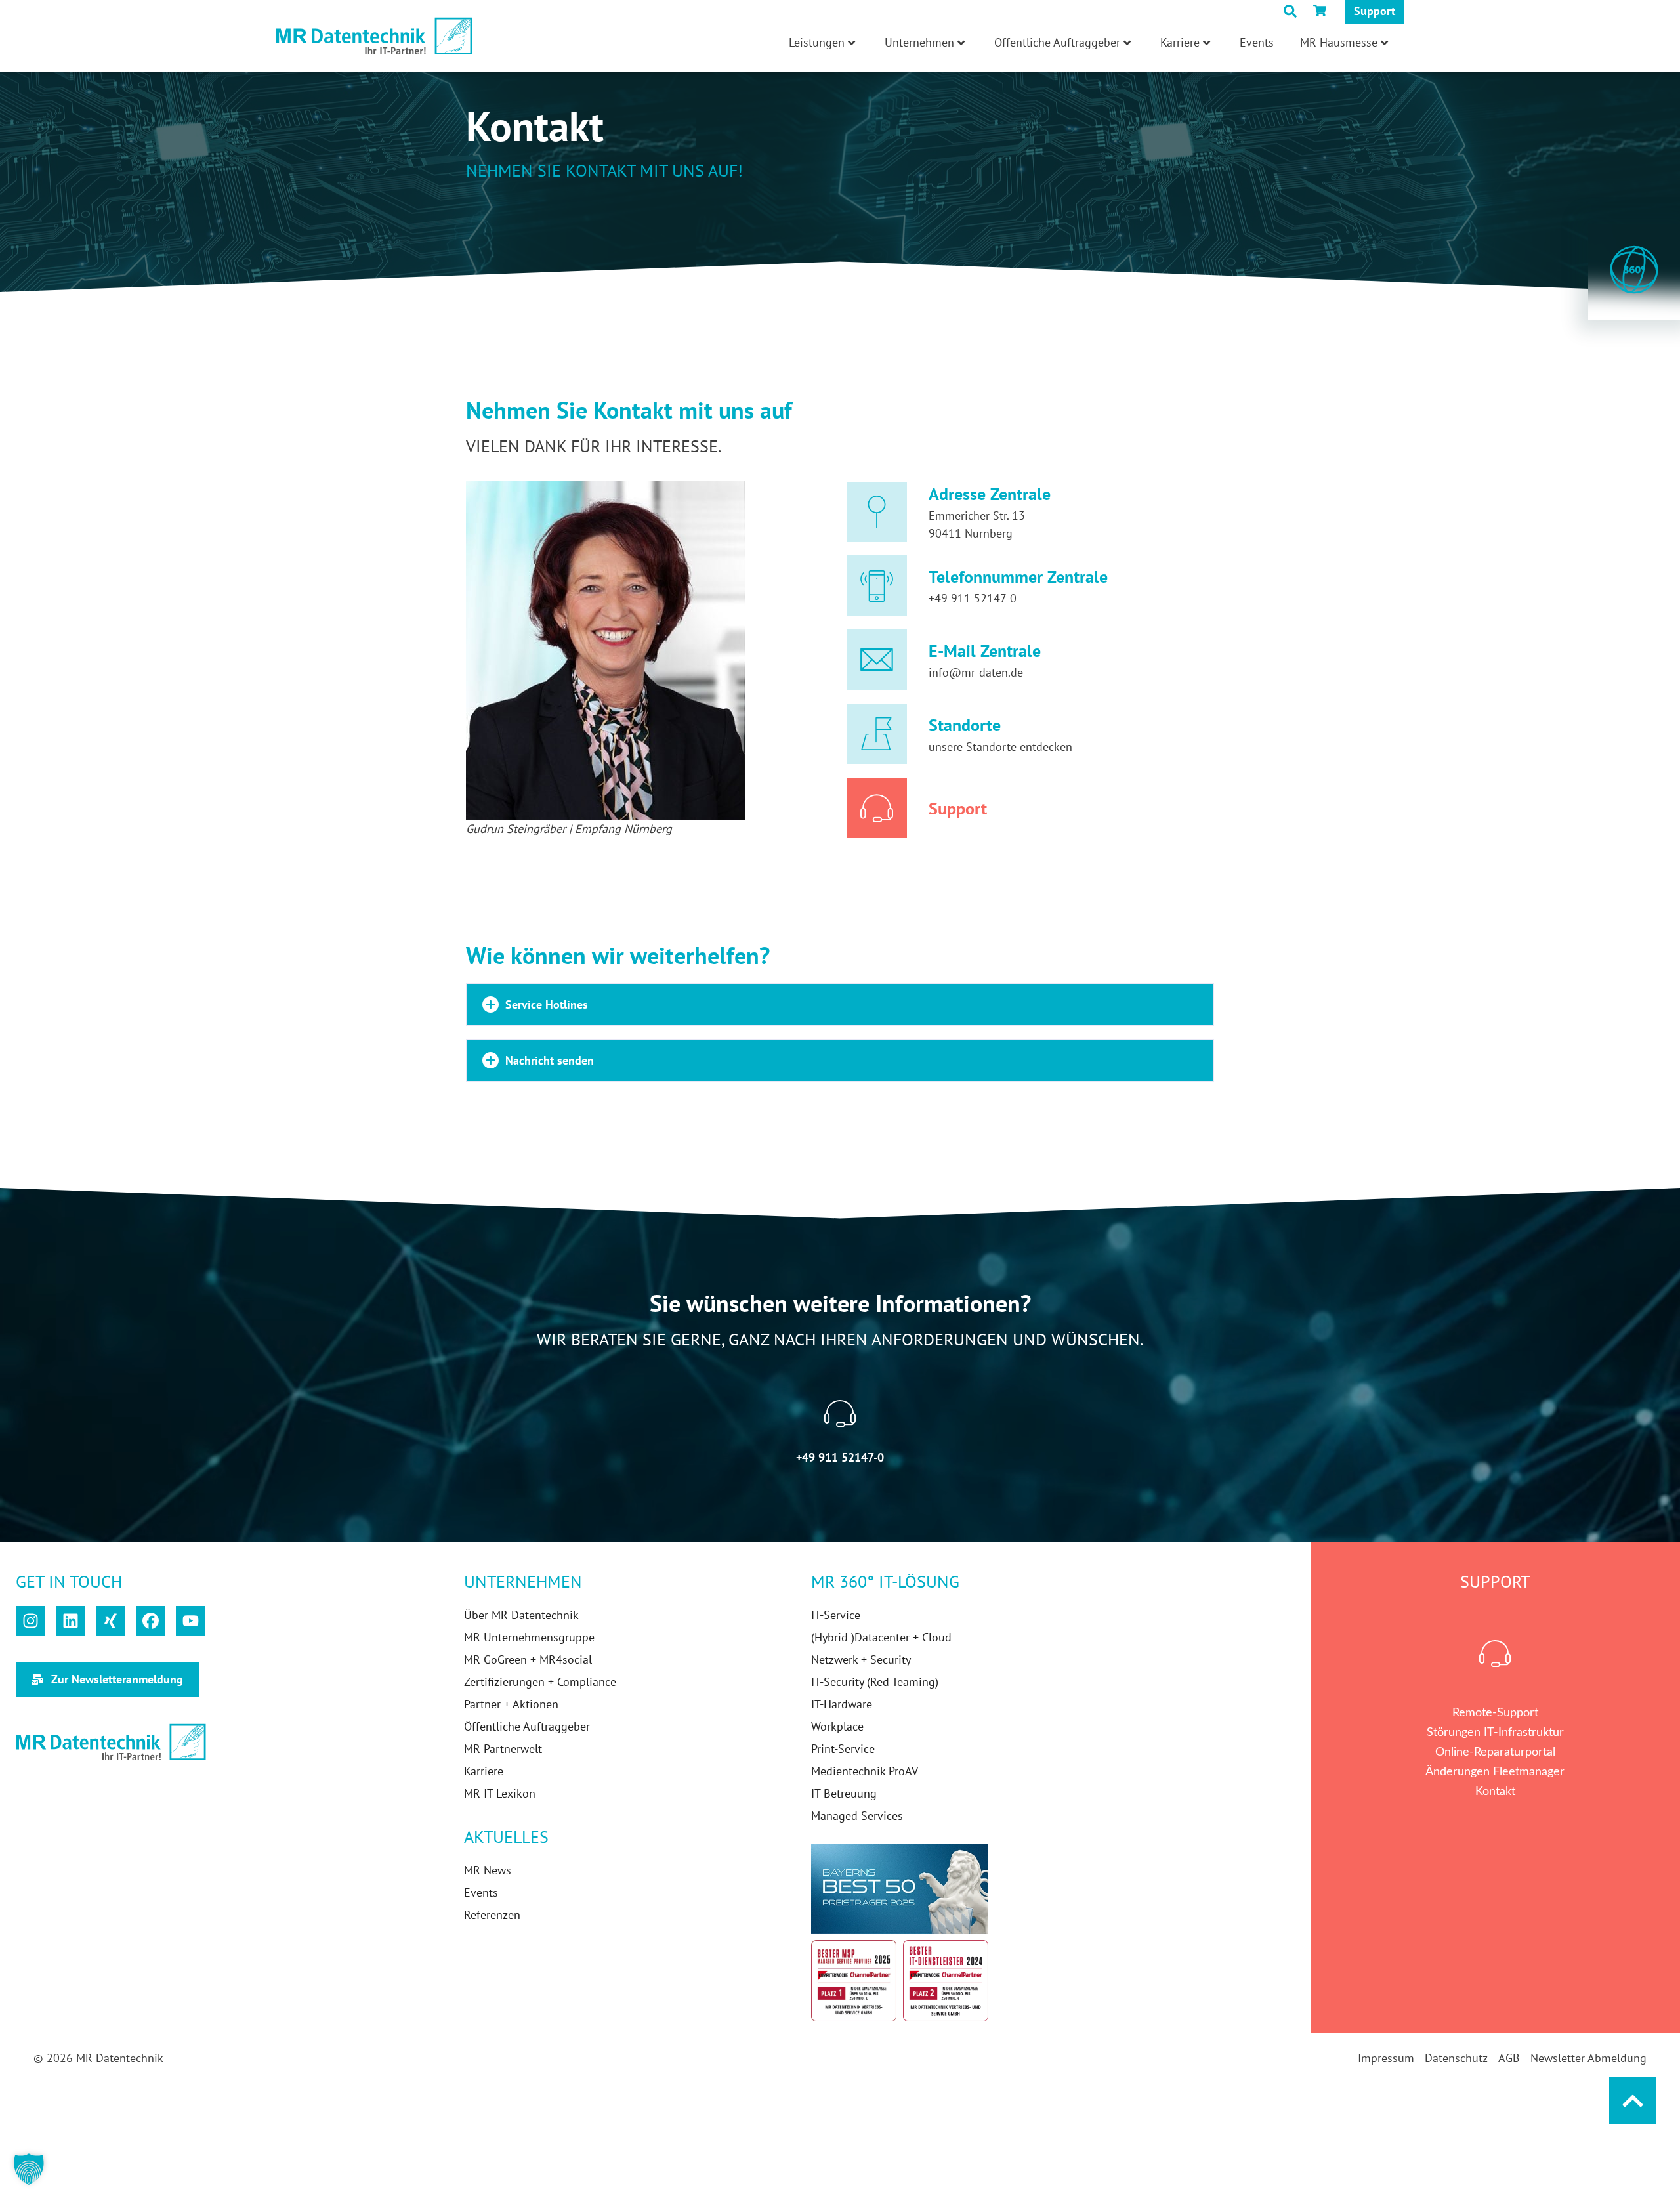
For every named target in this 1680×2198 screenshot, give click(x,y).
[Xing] (111, 1621)
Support (1375, 11)
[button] (840, 1004)
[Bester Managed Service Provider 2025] (854, 1980)
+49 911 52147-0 (973, 598)
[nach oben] (1633, 2101)
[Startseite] (374, 36)
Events (1257, 42)
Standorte (965, 725)
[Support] (877, 808)
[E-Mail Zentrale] (877, 660)
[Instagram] (31, 1621)
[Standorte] (877, 734)
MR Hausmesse (1339, 42)
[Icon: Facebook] (151, 1621)
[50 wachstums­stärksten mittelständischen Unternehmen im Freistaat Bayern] (900, 1889)
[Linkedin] (71, 1621)
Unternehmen (919, 42)
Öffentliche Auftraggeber (1057, 42)
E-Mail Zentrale (985, 651)
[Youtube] (191, 1621)
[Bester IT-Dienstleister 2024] (946, 1980)
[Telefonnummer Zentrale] (877, 585)
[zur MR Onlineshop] (1322, 11)
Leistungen (817, 42)
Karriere (1180, 42)
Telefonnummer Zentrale (1018, 577)
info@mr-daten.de (976, 672)
